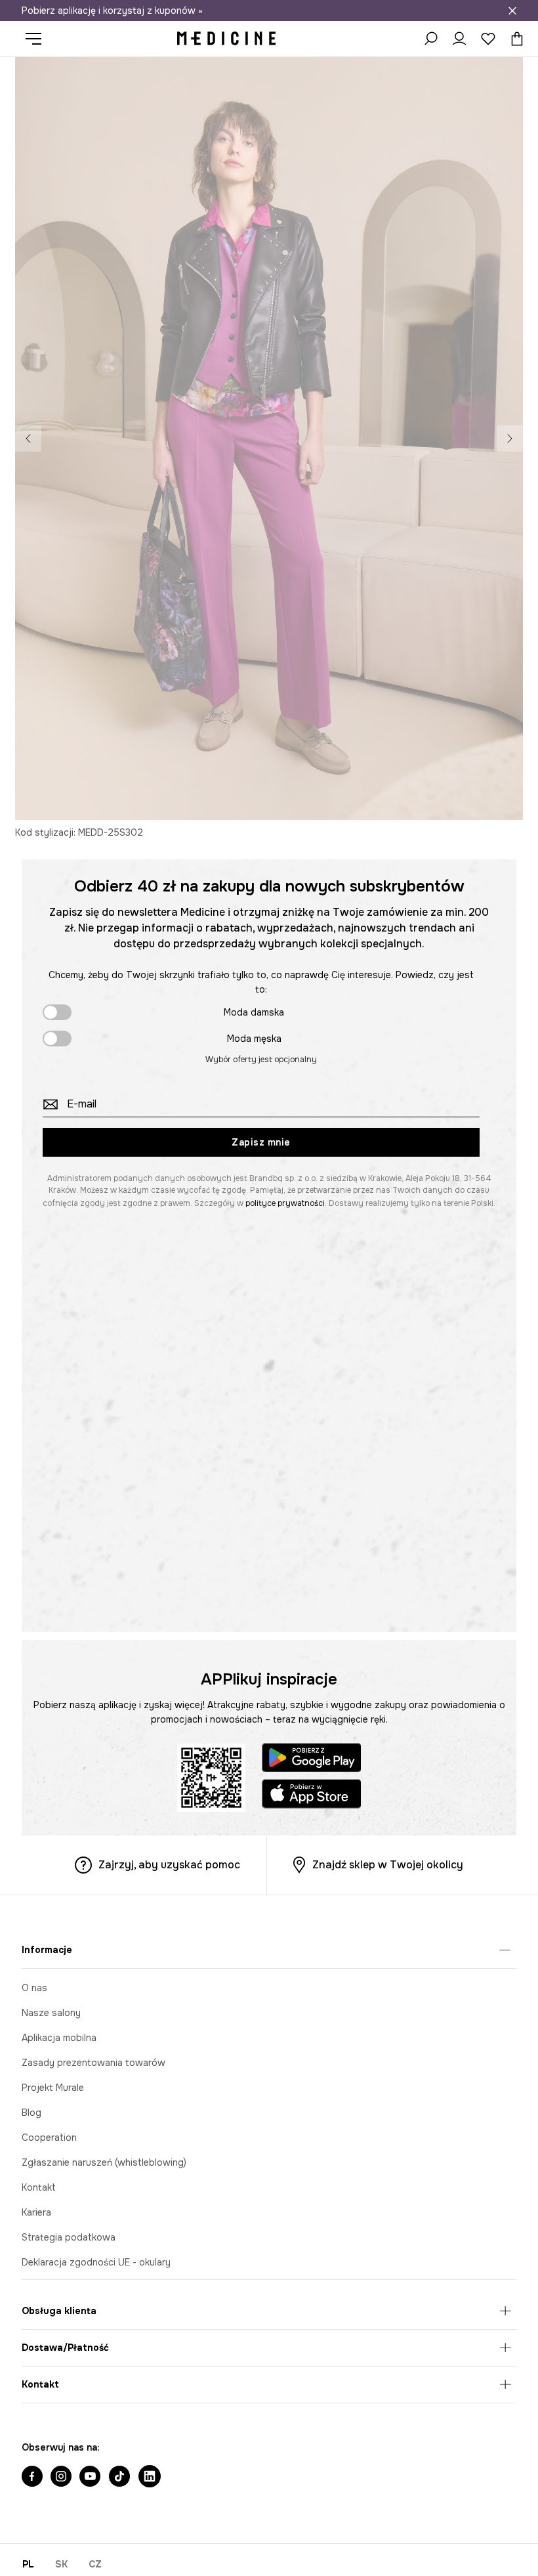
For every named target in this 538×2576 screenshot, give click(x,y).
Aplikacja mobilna (59, 2038)
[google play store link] (312, 1760)
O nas (34, 1988)
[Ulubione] (488, 39)
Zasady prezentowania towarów (93, 2063)
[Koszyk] (514, 39)
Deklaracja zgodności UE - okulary (96, 2262)
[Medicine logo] (226, 39)
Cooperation (49, 2137)
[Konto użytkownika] (459, 39)
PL (28, 2564)
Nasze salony (51, 2013)
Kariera (36, 2212)
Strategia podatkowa (69, 2237)
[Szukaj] (430, 39)
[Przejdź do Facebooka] (32, 2478)
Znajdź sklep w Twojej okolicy (388, 1865)
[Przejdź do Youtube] (90, 2478)
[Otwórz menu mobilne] (38, 39)
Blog (31, 2113)
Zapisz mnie (261, 1142)
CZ (95, 2564)
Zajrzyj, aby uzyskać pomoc (169, 1865)
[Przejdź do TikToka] (119, 2478)
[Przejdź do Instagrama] (61, 2478)
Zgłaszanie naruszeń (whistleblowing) (104, 2162)
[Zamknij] (512, 11)
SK (61, 2564)
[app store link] (312, 1796)
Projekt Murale (53, 2088)
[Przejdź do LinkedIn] (150, 2478)
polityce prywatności (285, 1203)
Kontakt (39, 2187)
